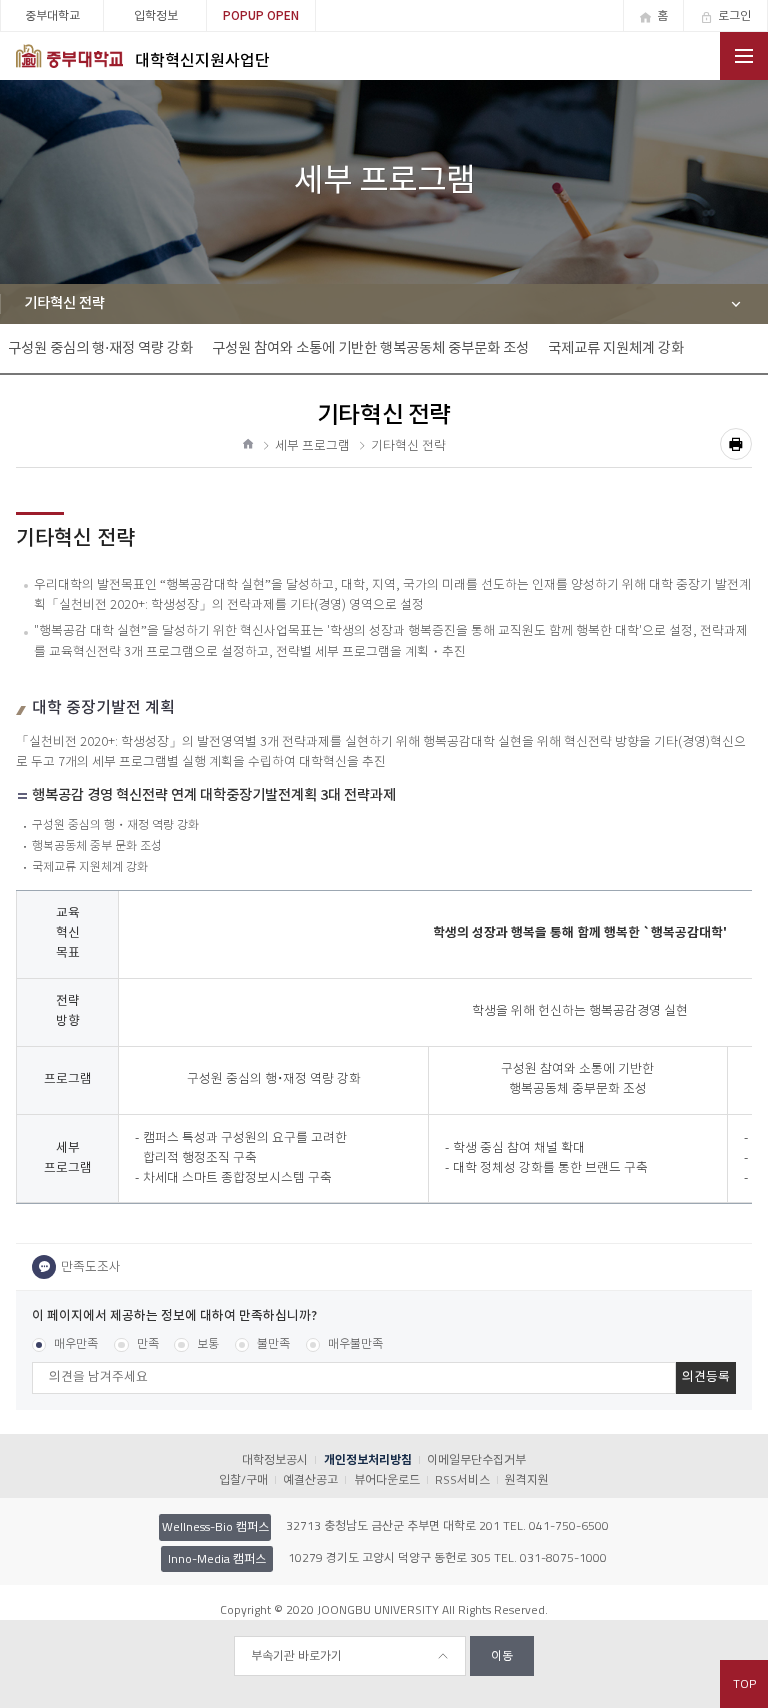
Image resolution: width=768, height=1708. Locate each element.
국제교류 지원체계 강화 (616, 348)
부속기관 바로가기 (296, 1655)
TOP (744, 1683)
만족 (147, 1344)
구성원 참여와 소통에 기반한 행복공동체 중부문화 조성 (370, 348)
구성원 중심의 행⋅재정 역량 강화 (100, 348)
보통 (207, 1344)
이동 (502, 1655)
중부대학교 (52, 15)
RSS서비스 (462, 1479)
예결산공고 (310, 1479)
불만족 (273, 1344)
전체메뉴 (744, 56)
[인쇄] (736, 444)
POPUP (261, 16)
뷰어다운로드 (386, 1479)
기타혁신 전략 (64, 303)
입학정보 (156, 15)
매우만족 (76, 1344)
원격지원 (527, 1479)
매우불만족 (355, 1344)
